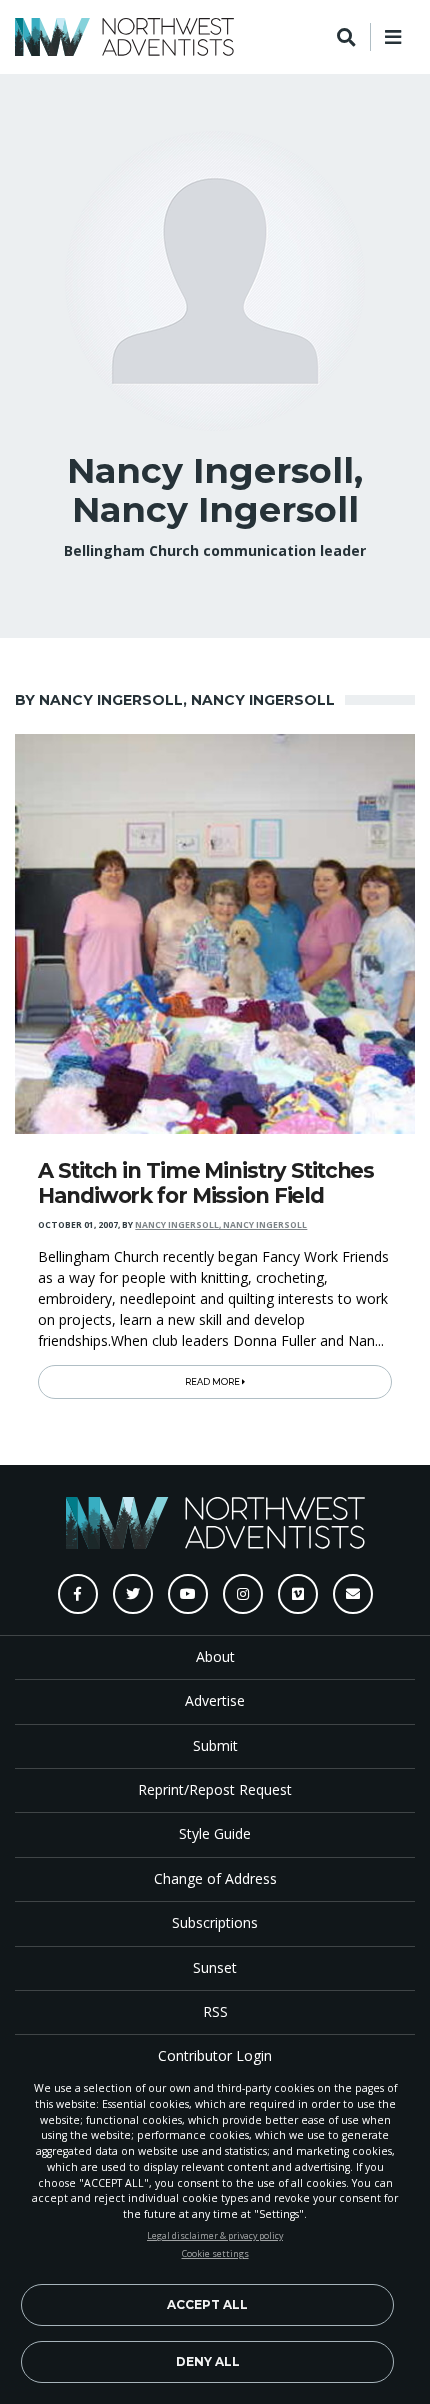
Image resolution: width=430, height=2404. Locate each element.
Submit (215, 1745)
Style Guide (215, 1833)
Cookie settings (215, 2253)
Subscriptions (215, 1922)
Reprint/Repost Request (215, 1789)
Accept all (207, 2304)
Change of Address (215, 1878)
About (215, 1656)
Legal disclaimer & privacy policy (215, 2235)
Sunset (215, 1967)
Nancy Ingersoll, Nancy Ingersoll (221, 1225)
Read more (213, 1382)
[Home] (124, 37)
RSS (215, 2011)
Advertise (215, 1700)
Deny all (208, 2361)
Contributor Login (215, 2055)
